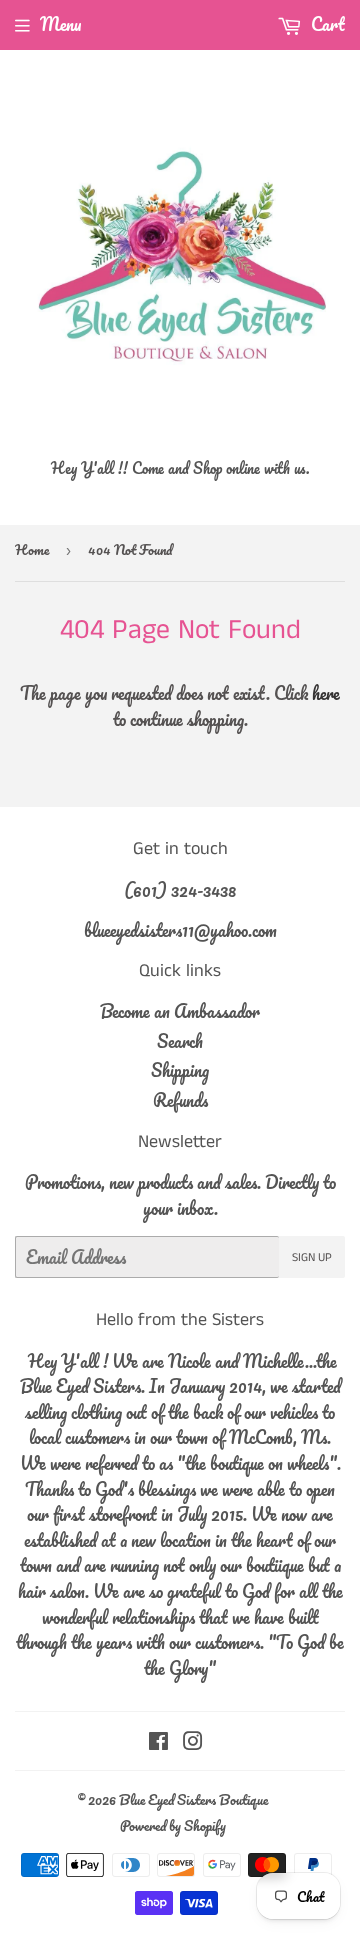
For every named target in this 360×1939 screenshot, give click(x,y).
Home (32, 549)
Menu (60, 24)
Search (180, 1041)
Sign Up (312, 1257)
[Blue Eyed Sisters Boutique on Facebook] (158, 1742)
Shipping (180, 1070)
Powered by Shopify (173, 1825)
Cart (326, 24)
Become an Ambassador (180, 1011)
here (326, 693)
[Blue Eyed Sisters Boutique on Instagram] (193, 1742)
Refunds (180, 1100)
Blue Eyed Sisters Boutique (193, 1799)
